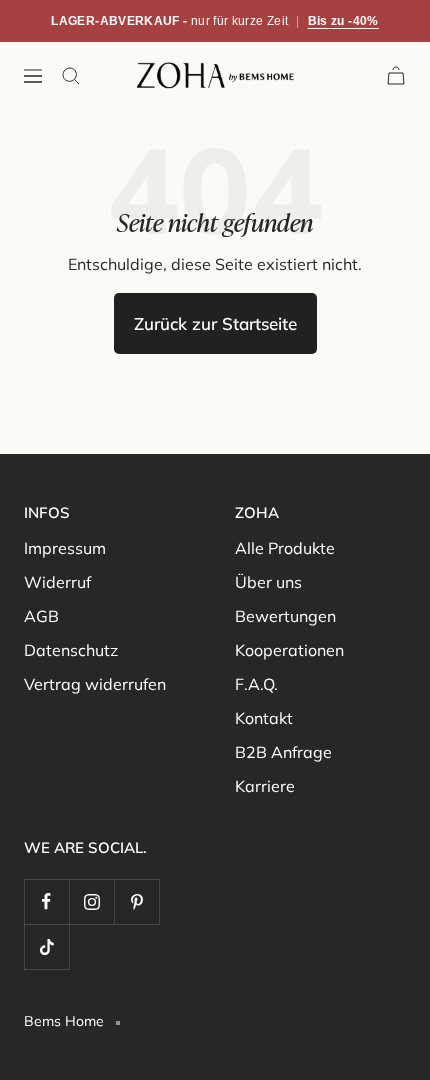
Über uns (268, 582)
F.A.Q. (256, 684)
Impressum (65, 548)
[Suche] (71, 76)
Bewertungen (285, 616)
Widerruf (57, 582)
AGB (41, 616)
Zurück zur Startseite (215, 323)
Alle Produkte (285, 548)
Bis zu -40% (343, 21)
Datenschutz (71, 650)
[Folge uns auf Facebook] (46, 901)
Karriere (265, 786)
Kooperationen (289, 650)
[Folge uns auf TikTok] (46, 946)
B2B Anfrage (283, 752)
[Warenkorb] (396, 75)
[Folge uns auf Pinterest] (136, 901)
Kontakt (264, 718)
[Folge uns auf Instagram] (91, 901)
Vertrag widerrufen (95, 684)
